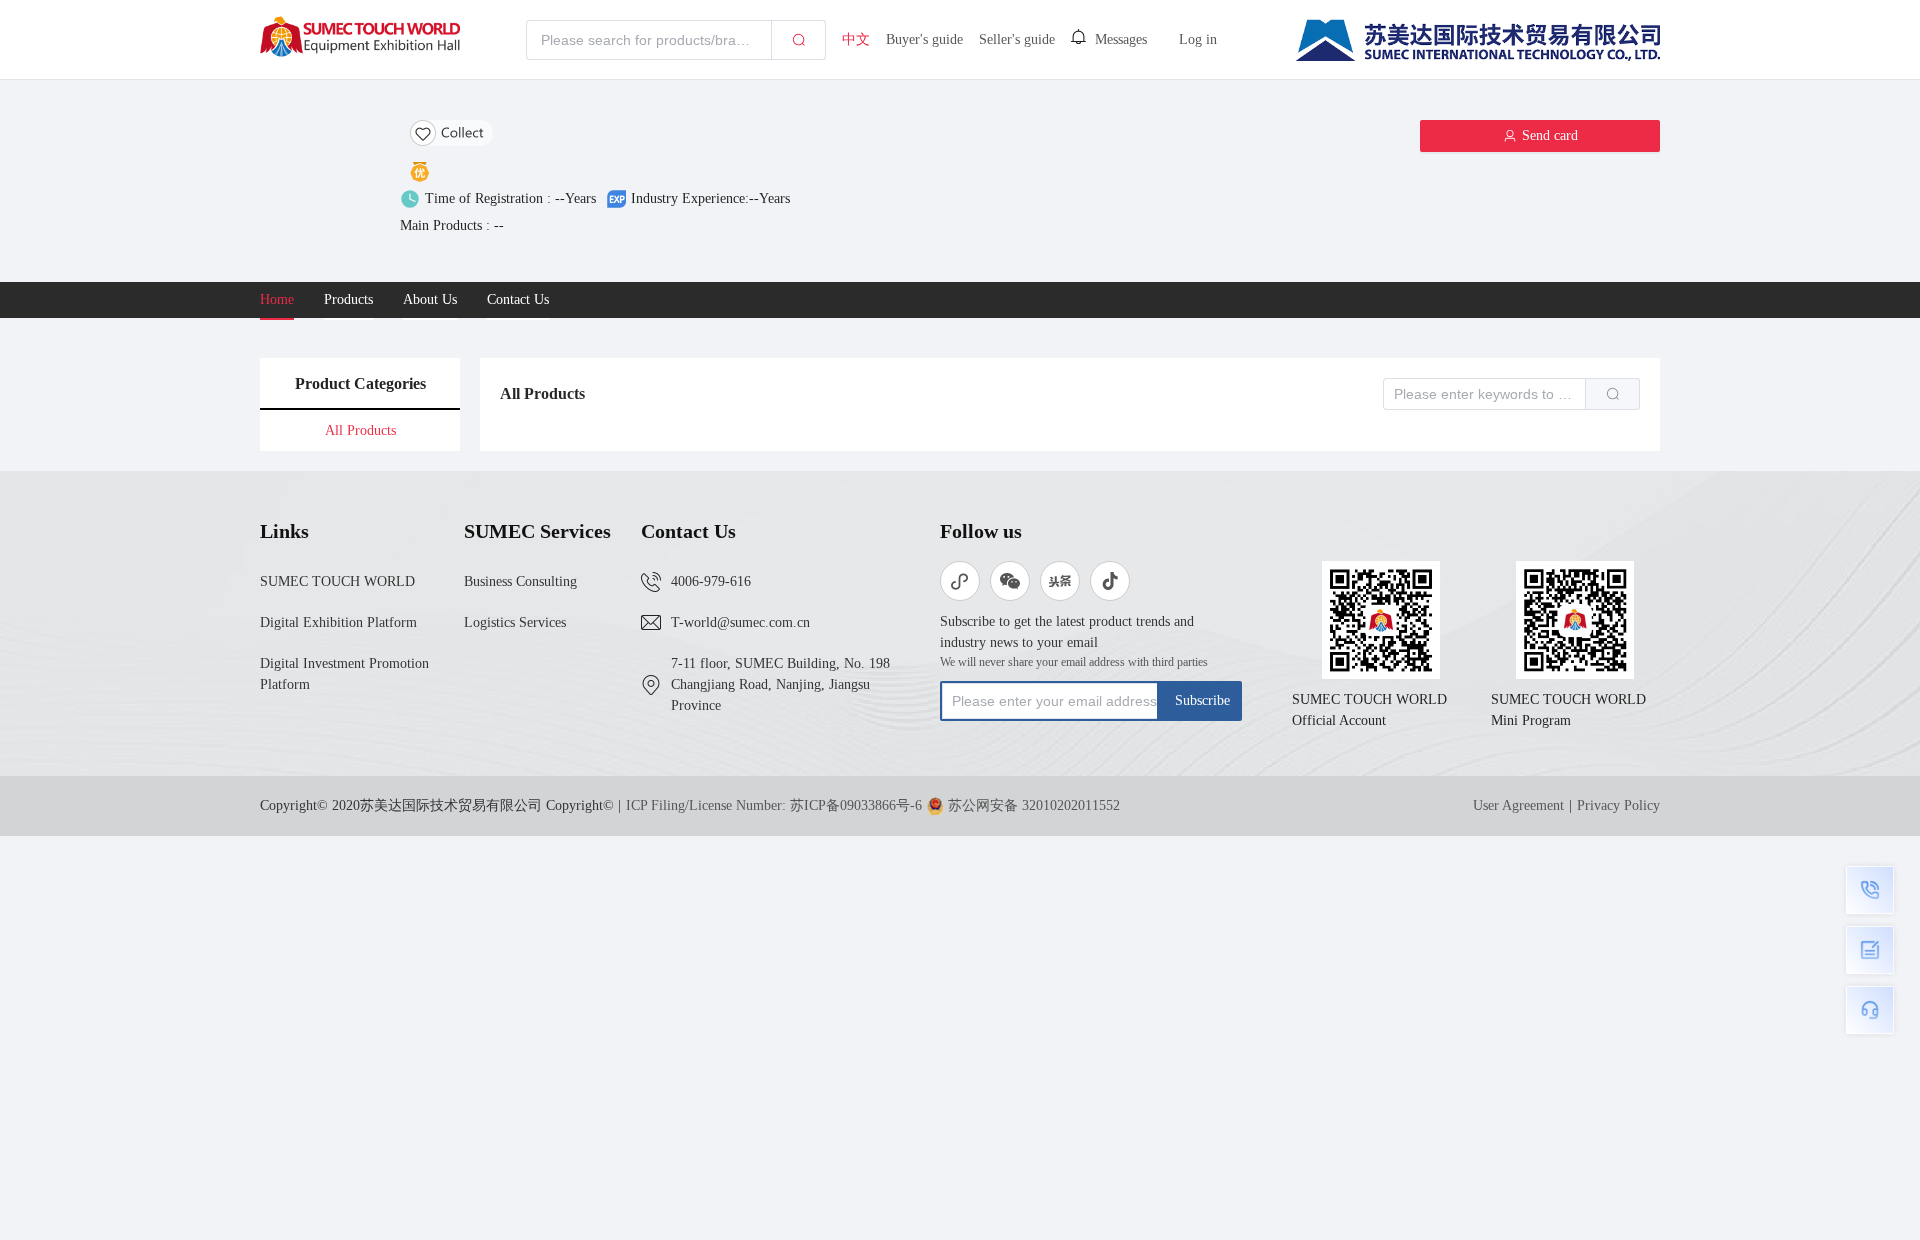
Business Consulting (520, 581)
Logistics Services (515, 622)
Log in (1198, 39)
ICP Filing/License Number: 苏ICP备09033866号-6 (774, 805)
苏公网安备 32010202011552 (1034, 805)
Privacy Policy (1618, 805)
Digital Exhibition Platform (338, 622)
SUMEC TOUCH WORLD (337, 581)
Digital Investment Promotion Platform (344, 674)
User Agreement (1518, 805)
